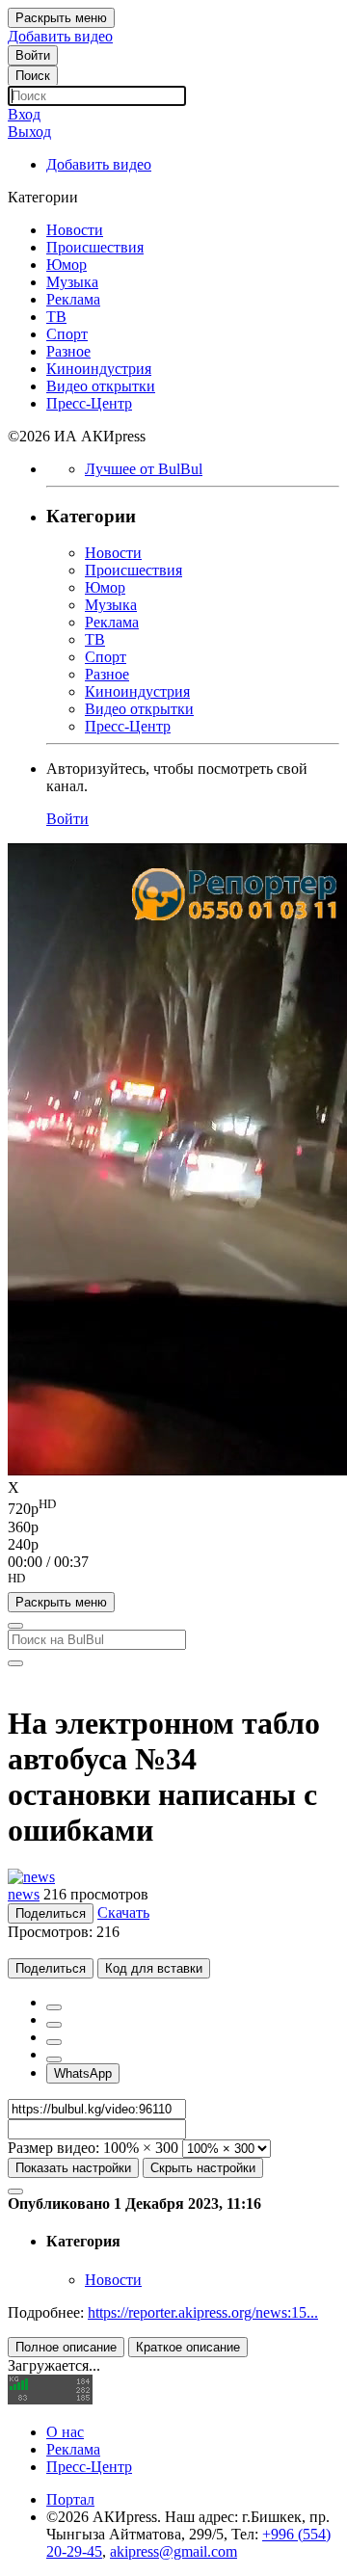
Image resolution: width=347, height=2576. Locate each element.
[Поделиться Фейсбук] (54, 2007)
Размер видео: (53, 2148)
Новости (113, 2280)
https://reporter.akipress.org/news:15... (203, 2312)
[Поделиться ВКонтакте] (54, 2059)
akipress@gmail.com (173, 2551)
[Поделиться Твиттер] (54, 2025)
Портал (70, 2499)
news (24, 1894)
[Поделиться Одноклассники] (54, 2042)
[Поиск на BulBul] (15, 1626)
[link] (33, 55)
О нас (65, 2432)
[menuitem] (173, 1507)
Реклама (73, 2449)
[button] (173, 1581)
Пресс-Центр (89, 2467)
